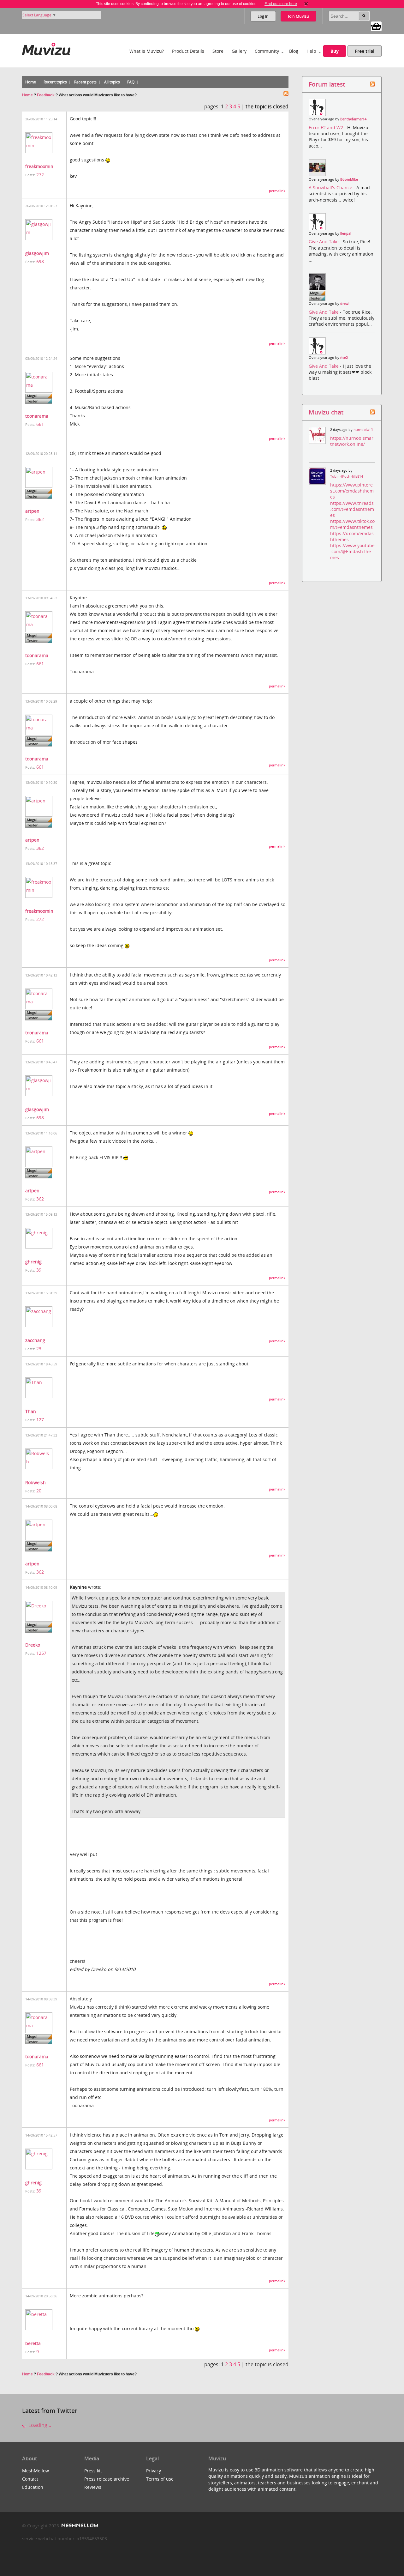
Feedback (46, 95)
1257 (41, 1653)
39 (39, 1270)
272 (40, 175)
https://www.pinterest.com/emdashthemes (352, 491)
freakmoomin (39, 166)
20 (39, 1491)
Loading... (39, 2425)
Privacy (154, 2471)
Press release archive (107, 2479)
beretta (33, 2343)
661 (40, 424)
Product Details (188, 51)
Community (267, 51)
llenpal (346, 233)
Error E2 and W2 (327, 127)
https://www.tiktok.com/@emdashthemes (352, 524)
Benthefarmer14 (353, 119)
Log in (263, 16)
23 (39, 1348)
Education (33, 2487)
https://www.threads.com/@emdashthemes (352, 509)
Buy (335, 51)
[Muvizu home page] (46, 48)
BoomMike (349, 179)
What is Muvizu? (147, 51)
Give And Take (324, 242)
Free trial (365, 51)
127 (40, 1420)
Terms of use (160, 2479)
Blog (294, 51)
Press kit (93, 2471)
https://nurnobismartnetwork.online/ (352, 441)
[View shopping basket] (376, 26)
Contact (30, 2479)
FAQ (131, 82)
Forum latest (327, 84)
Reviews (93, 2487)
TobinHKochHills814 (347, 476)
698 (40, 261)
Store (218, 51)
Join (298, 16)
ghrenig (33, 1262)
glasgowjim (37, 253)
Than (31, 1411)
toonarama (37, 416)
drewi (345, 304)
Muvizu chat (326, 412)
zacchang (35, 1340)
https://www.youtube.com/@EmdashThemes (352, 551)
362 (40, 519)
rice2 (344, 358)
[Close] (306, 4)
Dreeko (33, 1645)
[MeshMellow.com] (79, 2526)
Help (311, 51)
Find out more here (281, 4)
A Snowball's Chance (331, 187)
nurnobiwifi (363, 430)
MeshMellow (36, 2471)
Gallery (239, 51)
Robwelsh (36, 1482)
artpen (32, 511)
